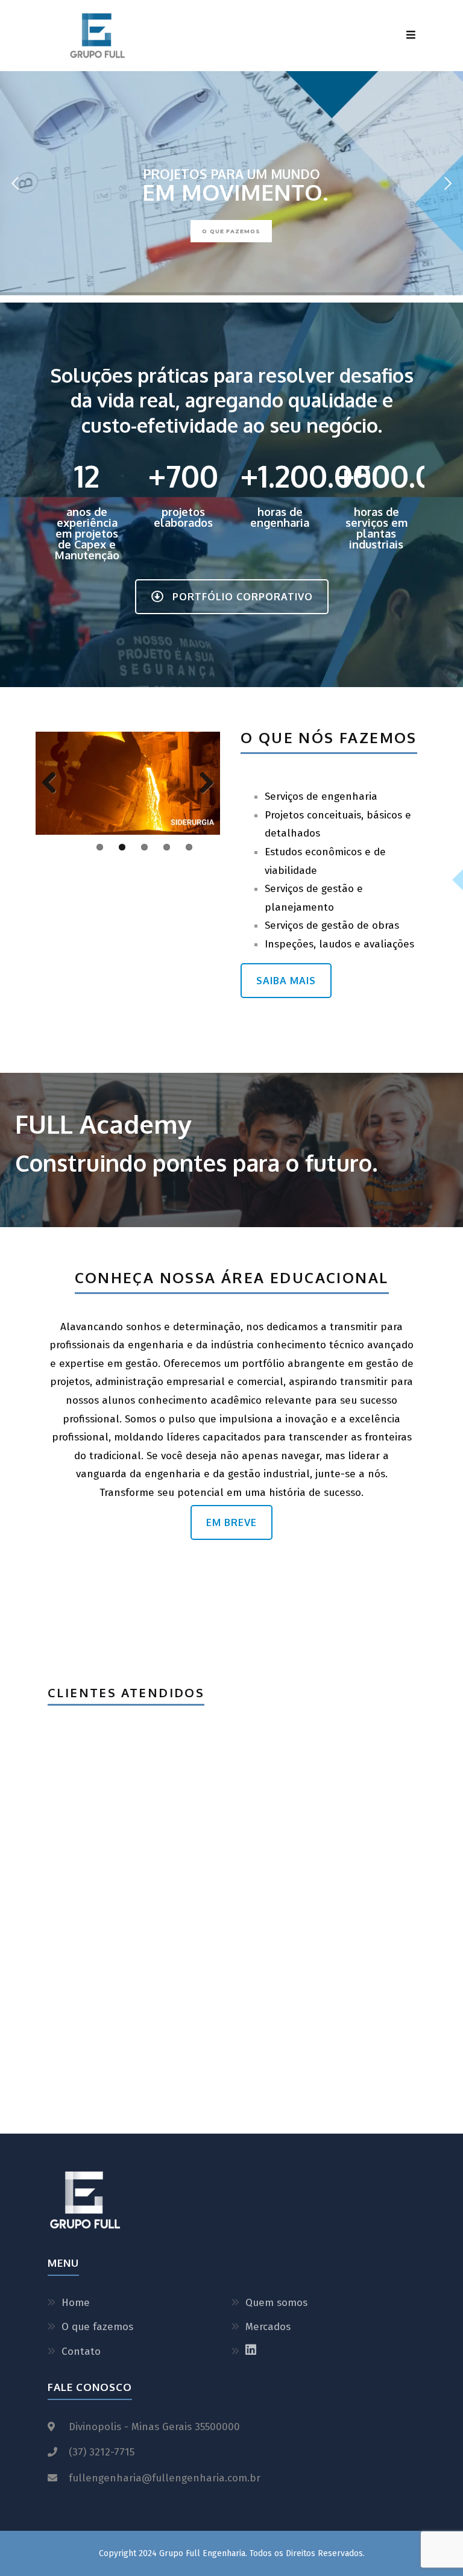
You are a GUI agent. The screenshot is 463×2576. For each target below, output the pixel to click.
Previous (54, 784)
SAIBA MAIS (286, 981)
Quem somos (276, 2303)
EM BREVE (231, 1522)
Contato (81, 2351)
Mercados (268, 2327)
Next (202, 784)
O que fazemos (97, 2327)
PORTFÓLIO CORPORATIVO (243, 597)
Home (76, 2303)
